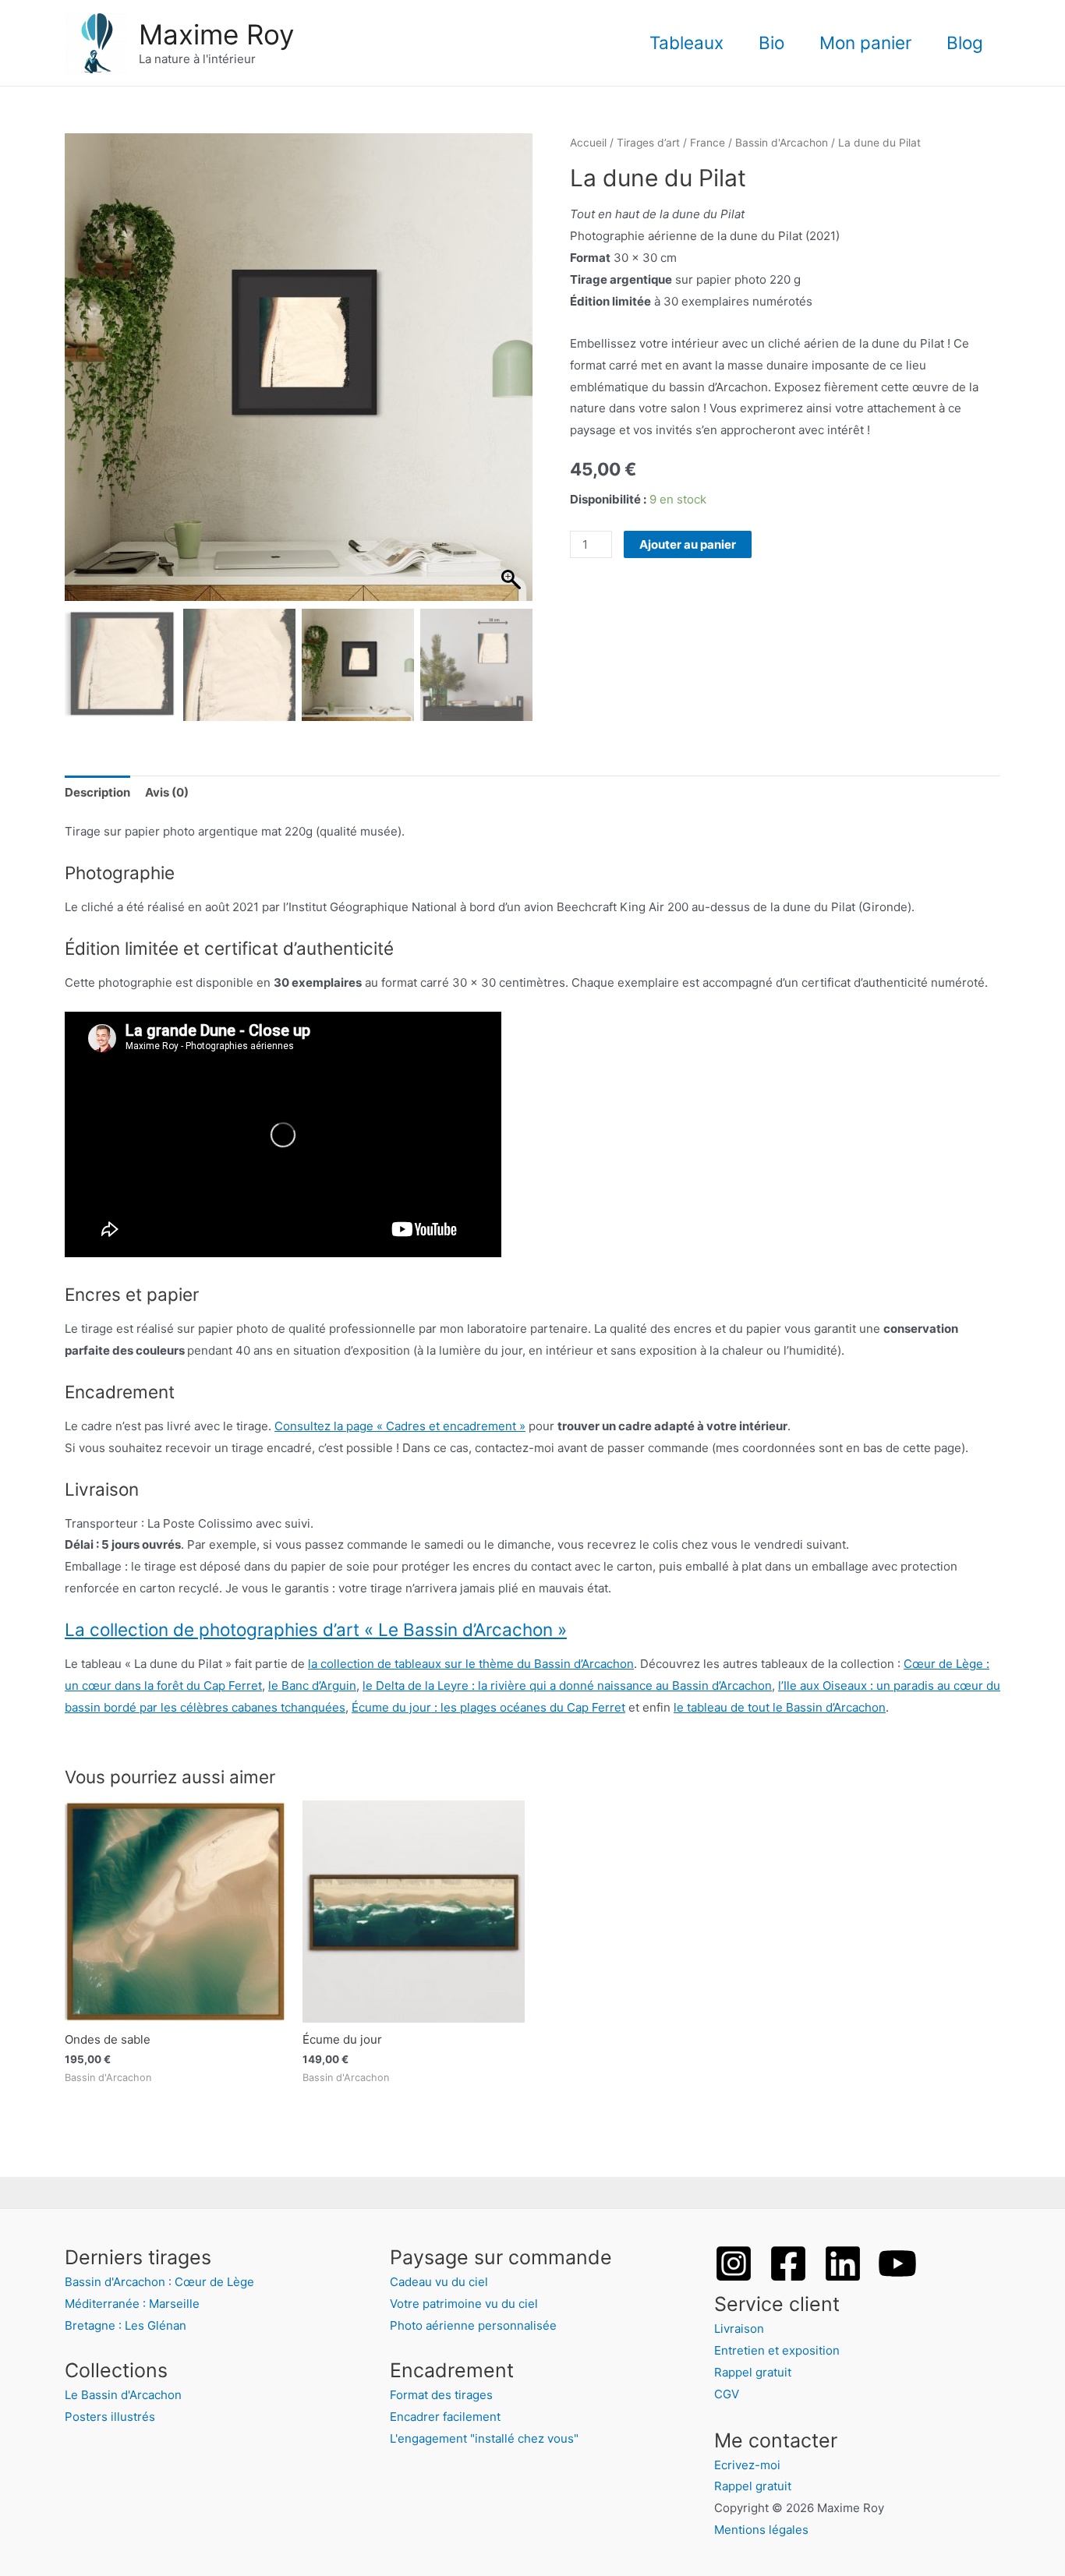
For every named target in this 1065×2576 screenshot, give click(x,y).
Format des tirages (441, 2395)
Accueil (588, 143)
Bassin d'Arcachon (782, 143)
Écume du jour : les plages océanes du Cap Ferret (488, 1707)
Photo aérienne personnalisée (473, 2325)
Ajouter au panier (688, 544)
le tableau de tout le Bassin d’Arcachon (780, 1707)
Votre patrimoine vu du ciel (464, 2304)
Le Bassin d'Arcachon (123, 2395)
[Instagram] (734, 2263)
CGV (727, 2394)
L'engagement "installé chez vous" (484, 2438)
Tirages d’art (648, 143)
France (708, 143)
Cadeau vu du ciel (439, 2282)
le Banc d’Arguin (312, 1686)
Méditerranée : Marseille (132, 2304)
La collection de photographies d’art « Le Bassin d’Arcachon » (316, 1629)
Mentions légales (761, 2530)
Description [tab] (97, 792)
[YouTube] (897, 2263)
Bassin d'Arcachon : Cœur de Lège (159, 2282)
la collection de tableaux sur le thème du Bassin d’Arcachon (471, 1664)
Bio (771, 42)
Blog (965, 42)
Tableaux (686, 42)
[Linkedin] (843, 2263)
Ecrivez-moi (747, 2465)
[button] (513, 375)
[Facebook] (788, 2263)
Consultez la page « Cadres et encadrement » (400, 1426)
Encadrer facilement (445, 2417)
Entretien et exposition (777, 2350)
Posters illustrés (110, 2417)
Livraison (739, 2329)
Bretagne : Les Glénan (126, 2325)
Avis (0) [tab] (167, 792)
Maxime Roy (216, 34)
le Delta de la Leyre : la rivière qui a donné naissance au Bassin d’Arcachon (567, 1686)
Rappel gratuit (753, 2372)
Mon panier (865, 42)
